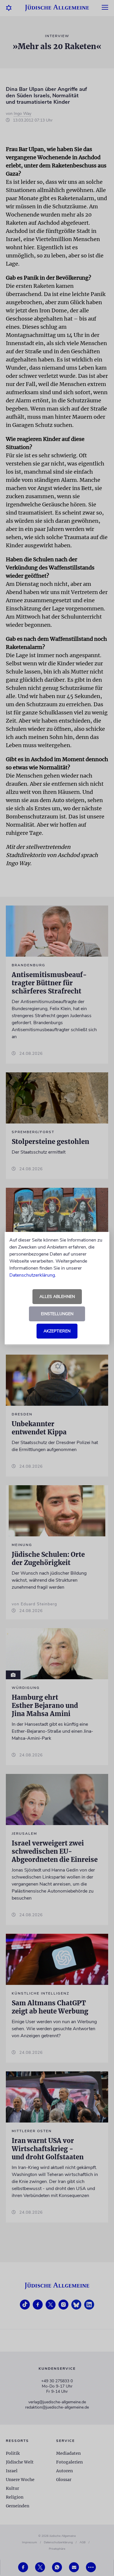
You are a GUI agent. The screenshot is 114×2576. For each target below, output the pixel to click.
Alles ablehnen (57, 1297)
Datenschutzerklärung (32, 1275)
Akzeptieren (57, 1331)
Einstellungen (57, 1314)
